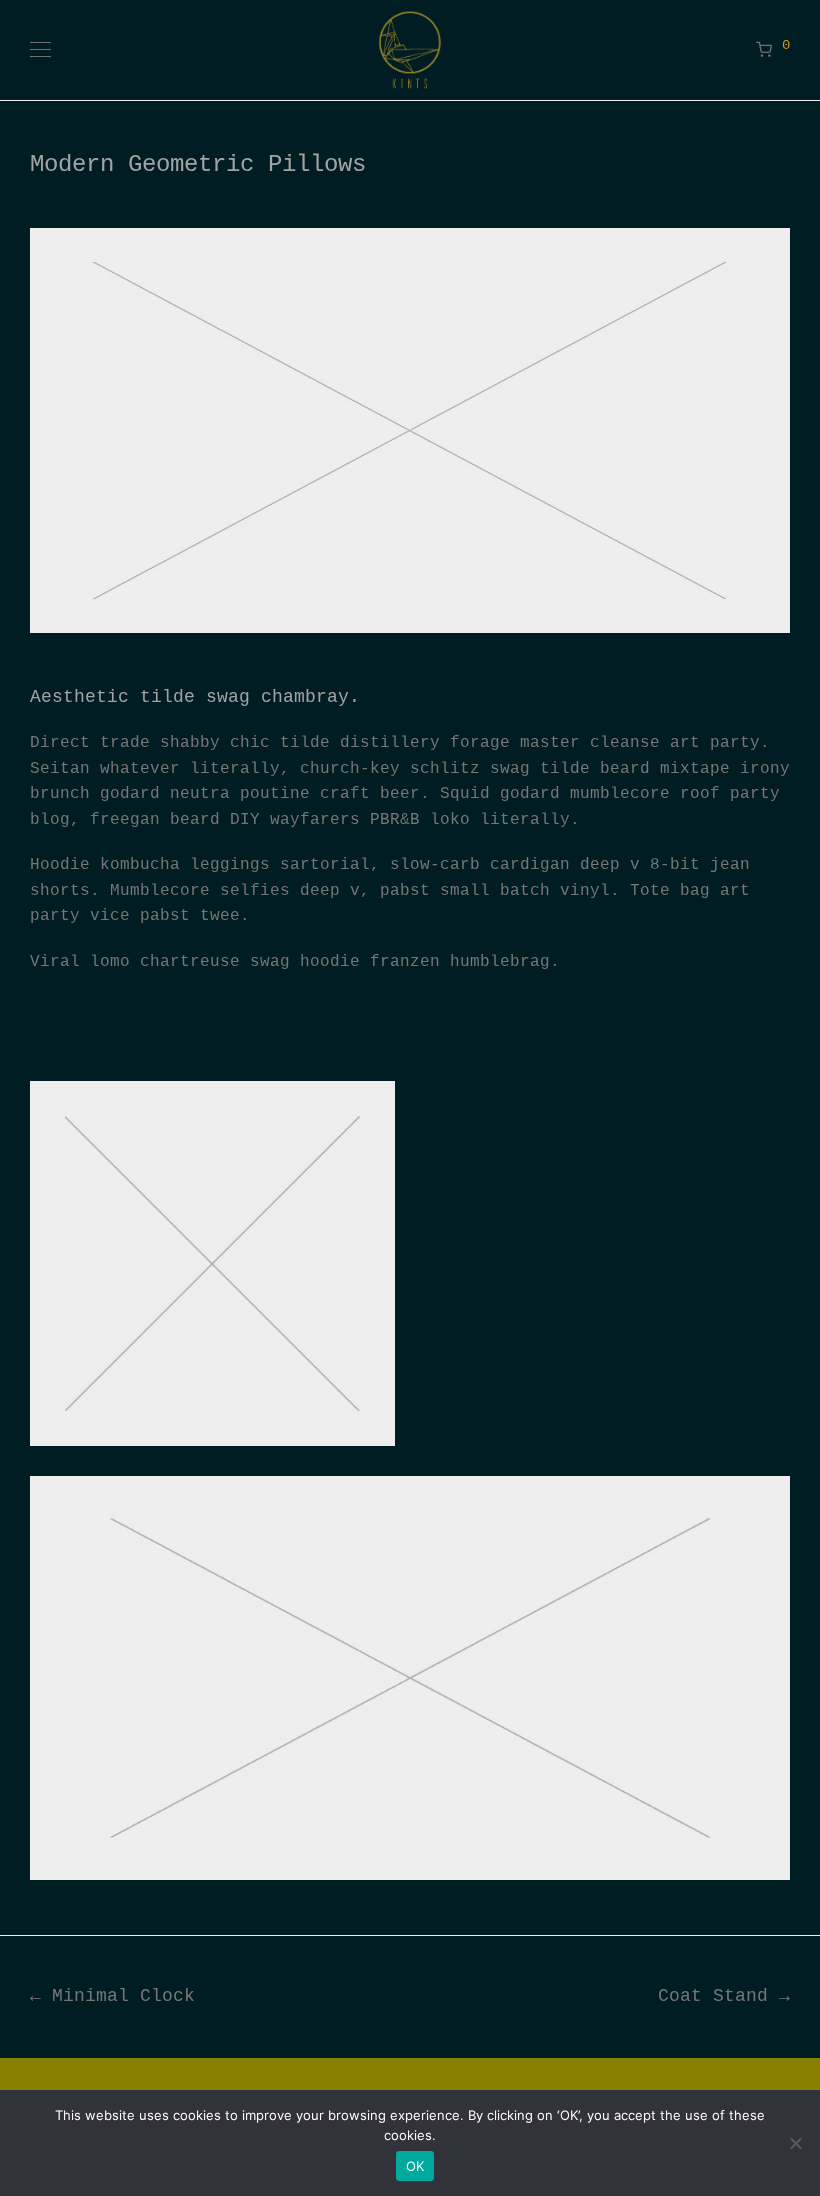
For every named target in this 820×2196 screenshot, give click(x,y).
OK (415, 2166)
